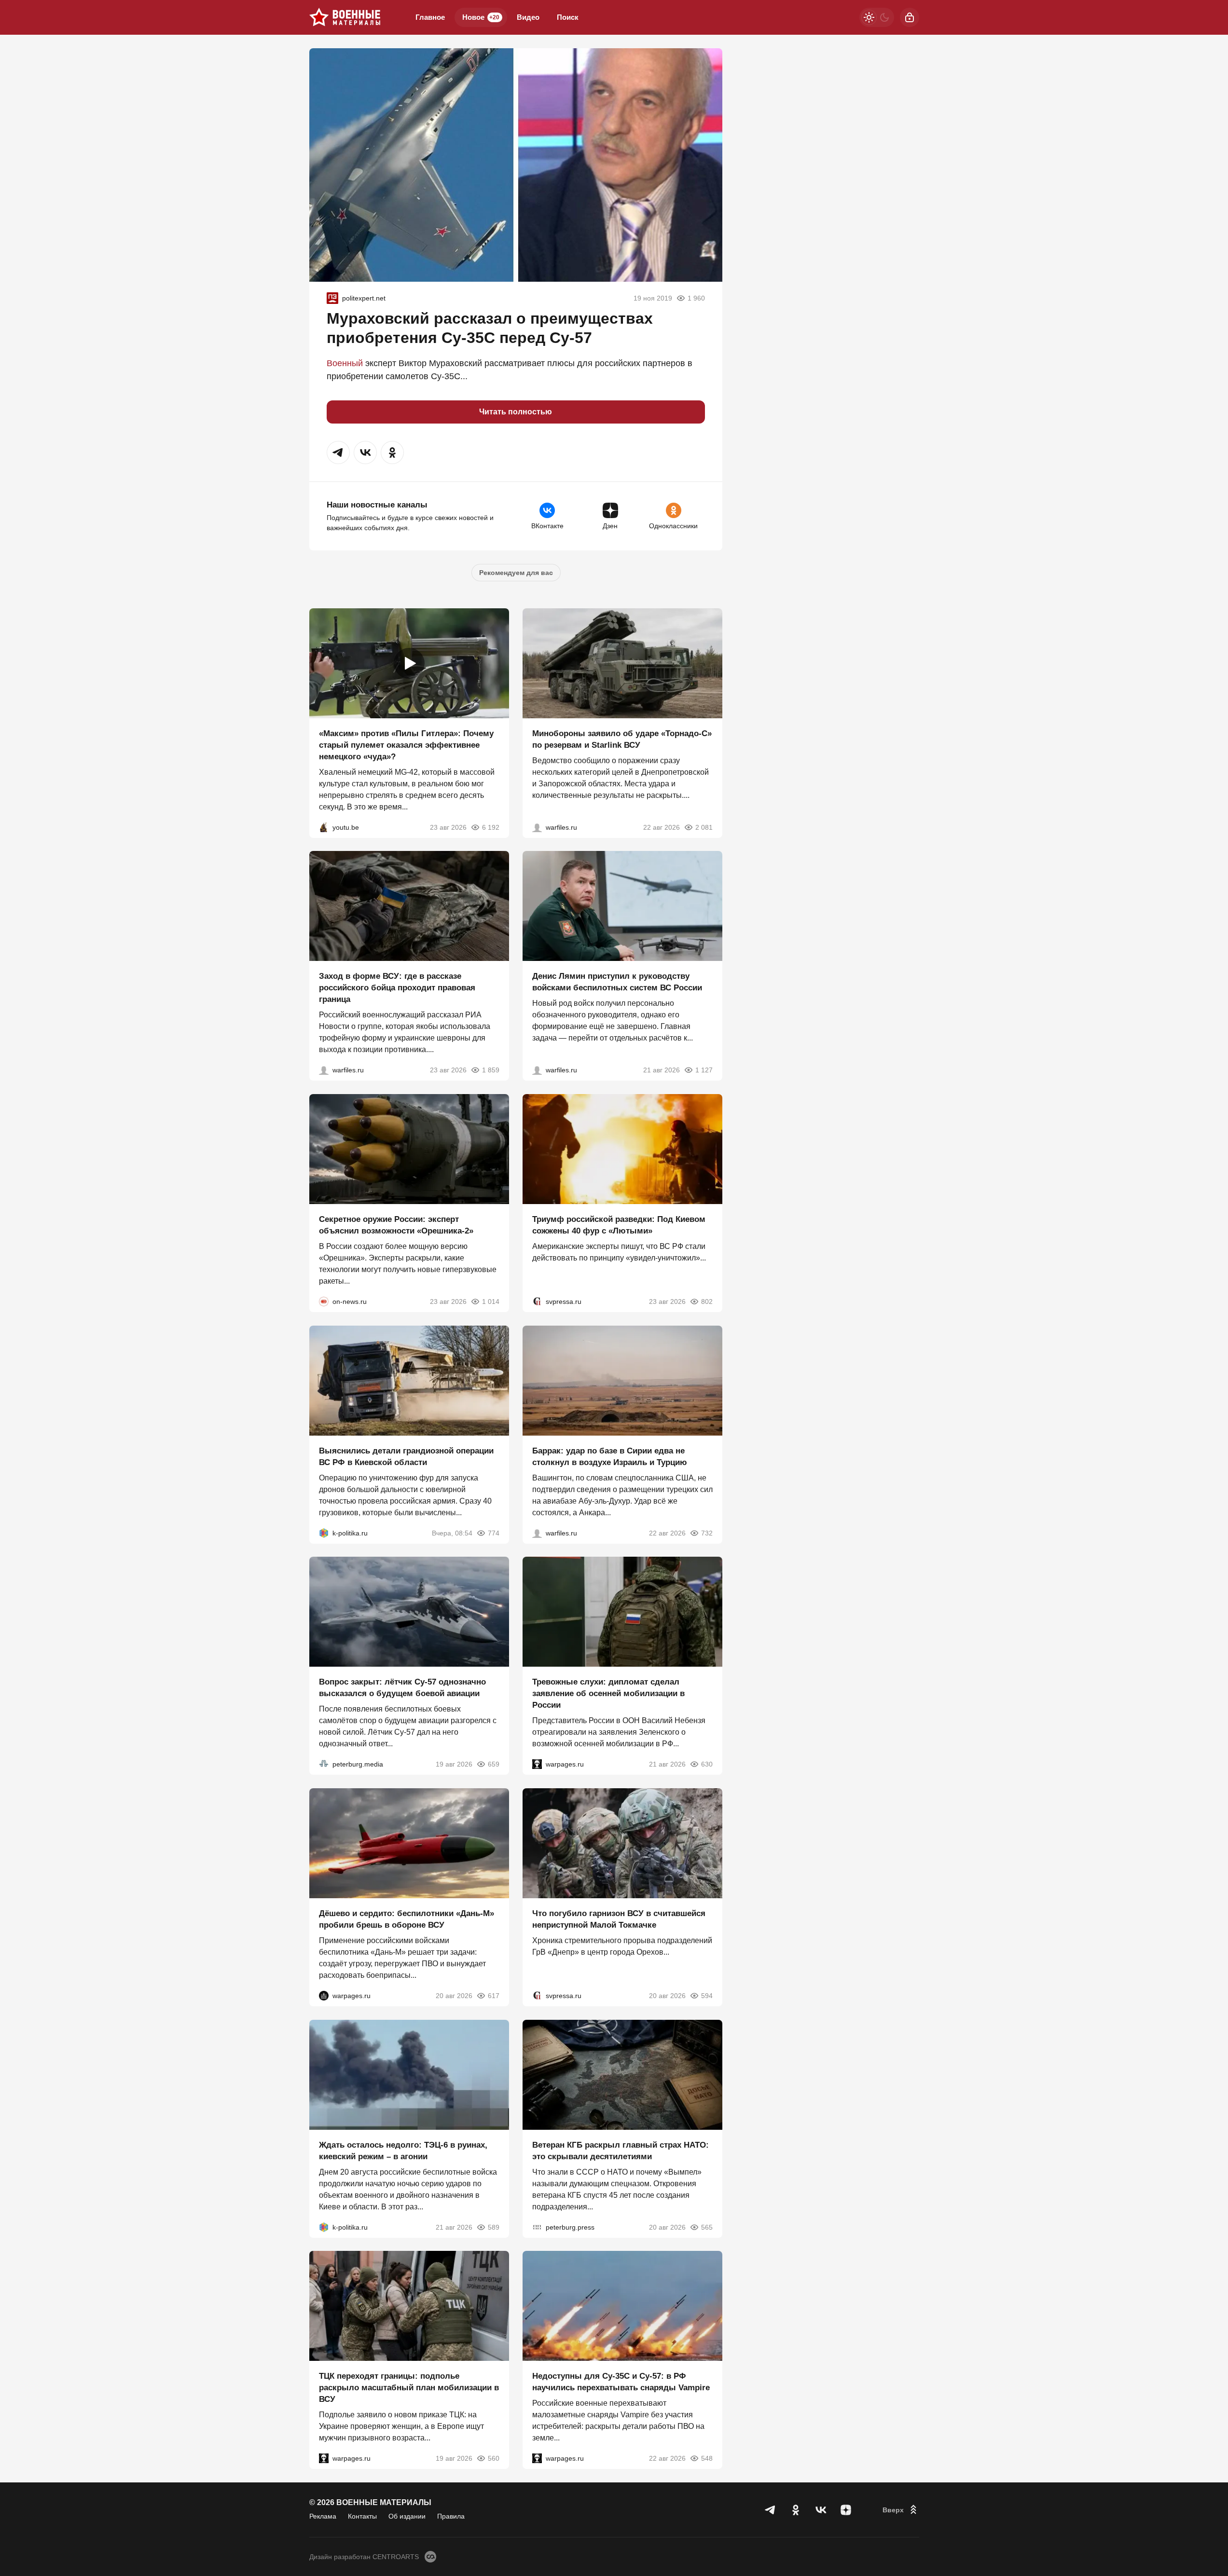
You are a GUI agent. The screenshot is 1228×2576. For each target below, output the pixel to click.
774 (494, 1533)
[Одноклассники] (796, 2510)
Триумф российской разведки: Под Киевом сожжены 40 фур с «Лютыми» (619, 1225)
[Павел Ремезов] (324, 1070)
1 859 (491, 1070)
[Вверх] (901, 2510)
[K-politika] (324, 1533)
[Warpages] (537, 1764)
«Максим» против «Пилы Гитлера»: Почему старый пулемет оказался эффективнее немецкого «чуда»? (406, 745)
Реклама (323, 2516)
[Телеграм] (771, 2510)
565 (707, 2227)
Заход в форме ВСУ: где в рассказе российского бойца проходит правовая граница (397, 988)
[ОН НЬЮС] (324, 1302)
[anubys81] (324, 827)
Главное (430, 17)
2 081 (704, 827)
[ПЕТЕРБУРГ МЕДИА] (324, 1764)
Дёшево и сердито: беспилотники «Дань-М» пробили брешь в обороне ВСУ (407, 1919)
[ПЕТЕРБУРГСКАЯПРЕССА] (537, 2227)
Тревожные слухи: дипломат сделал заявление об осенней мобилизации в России (608, 1693)
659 (494, 1764)
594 (707, 1996)
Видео (528, 17)
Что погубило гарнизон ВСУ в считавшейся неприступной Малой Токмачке (619, 1919)
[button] (338, 452)
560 (494, 2458)
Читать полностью (516, 412)
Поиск (568, 17)
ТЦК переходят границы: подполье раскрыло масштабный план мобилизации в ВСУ (409, 2388)
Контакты (362, 2516)
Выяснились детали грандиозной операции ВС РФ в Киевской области (406, 1456)
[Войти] (910, 17)
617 (494, 1996)
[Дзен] (846, 2510)
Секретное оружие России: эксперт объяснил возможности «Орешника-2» (396, 1225)
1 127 (704, 1070)
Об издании (407, 2516)
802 (707, 1302)
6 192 (491, 827)
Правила (451, 2516)
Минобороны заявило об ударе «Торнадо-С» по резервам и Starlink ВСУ (622, 739)
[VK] (821, 2510)
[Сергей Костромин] (537, 827)
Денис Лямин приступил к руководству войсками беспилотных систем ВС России (617, 982)
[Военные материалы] (345, 17)
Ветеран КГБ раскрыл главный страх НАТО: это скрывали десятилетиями (621, 2150)
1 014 (491, 1302)
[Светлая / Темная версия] (877, 17)
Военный (345, 363)
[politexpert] (332, 298)
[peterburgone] (324, 1996)
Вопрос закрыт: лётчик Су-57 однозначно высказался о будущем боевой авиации (402, 1688)
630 (707, 1764)
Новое (481, 17)
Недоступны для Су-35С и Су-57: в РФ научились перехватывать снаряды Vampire (621, 2382)
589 (494, 2227)
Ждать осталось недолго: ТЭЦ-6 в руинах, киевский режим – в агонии (403, 2150)
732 (707, 1533)
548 (707, 2458)
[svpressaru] (537, 1302)
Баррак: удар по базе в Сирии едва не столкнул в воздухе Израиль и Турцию (610, 1456)
